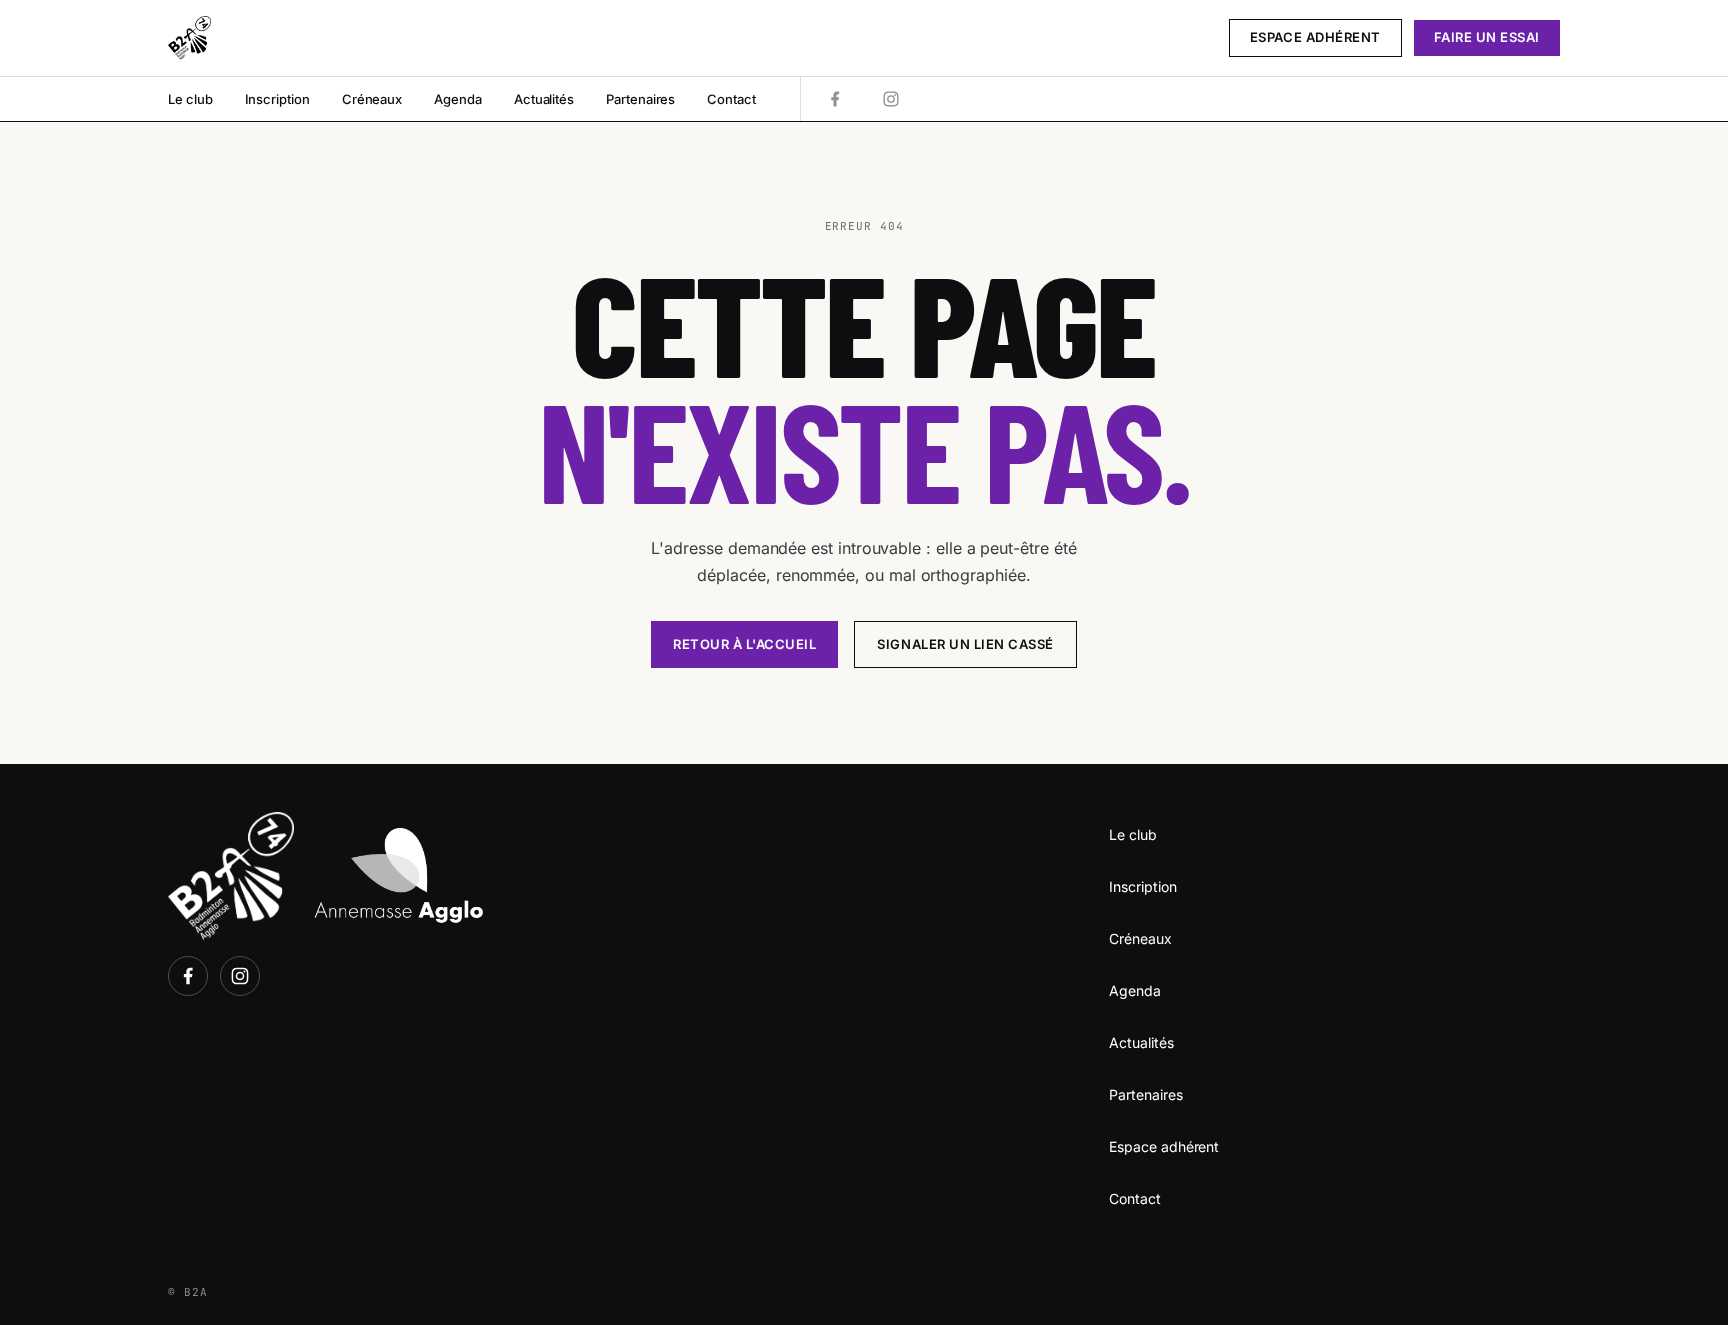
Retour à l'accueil (744, 644)
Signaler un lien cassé (965, 644)
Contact (731, 99)
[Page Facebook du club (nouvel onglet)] (835, 99)
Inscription (277, 99)
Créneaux (372, 99)
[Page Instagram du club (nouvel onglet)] (891, 99)
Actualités (544, 99)
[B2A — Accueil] (189, 38)
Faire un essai (1487, 37)
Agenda (458, 99)
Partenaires (640, 99)
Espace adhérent (1315, 37)
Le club (190, 99)
